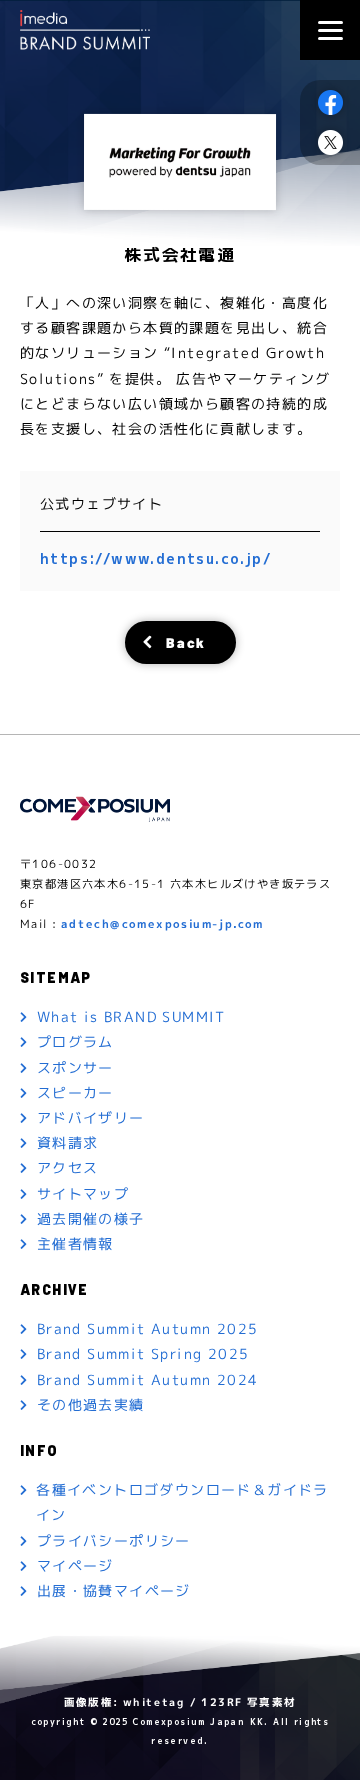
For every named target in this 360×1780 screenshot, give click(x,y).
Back (186, 642)
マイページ (75, 1565)
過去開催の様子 (91, 1218)
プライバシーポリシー (114, 1539)
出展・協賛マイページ (114, 1590)
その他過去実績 (91, 1404)
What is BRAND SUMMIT (131, 1016)
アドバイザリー (91, 1117)
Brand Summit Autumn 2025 (148, 1328)
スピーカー (75, 1092)
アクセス (68, 1167)
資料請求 (68, 1142)
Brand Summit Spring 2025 (143, 1353)
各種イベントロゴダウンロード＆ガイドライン (182, 1502)
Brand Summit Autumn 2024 (148, 1379)
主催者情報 (75, 1243)
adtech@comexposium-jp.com (162, 925)
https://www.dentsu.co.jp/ (156, 558)
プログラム (75, 1041)
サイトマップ (83, 1192)
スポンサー (75, 1066)
